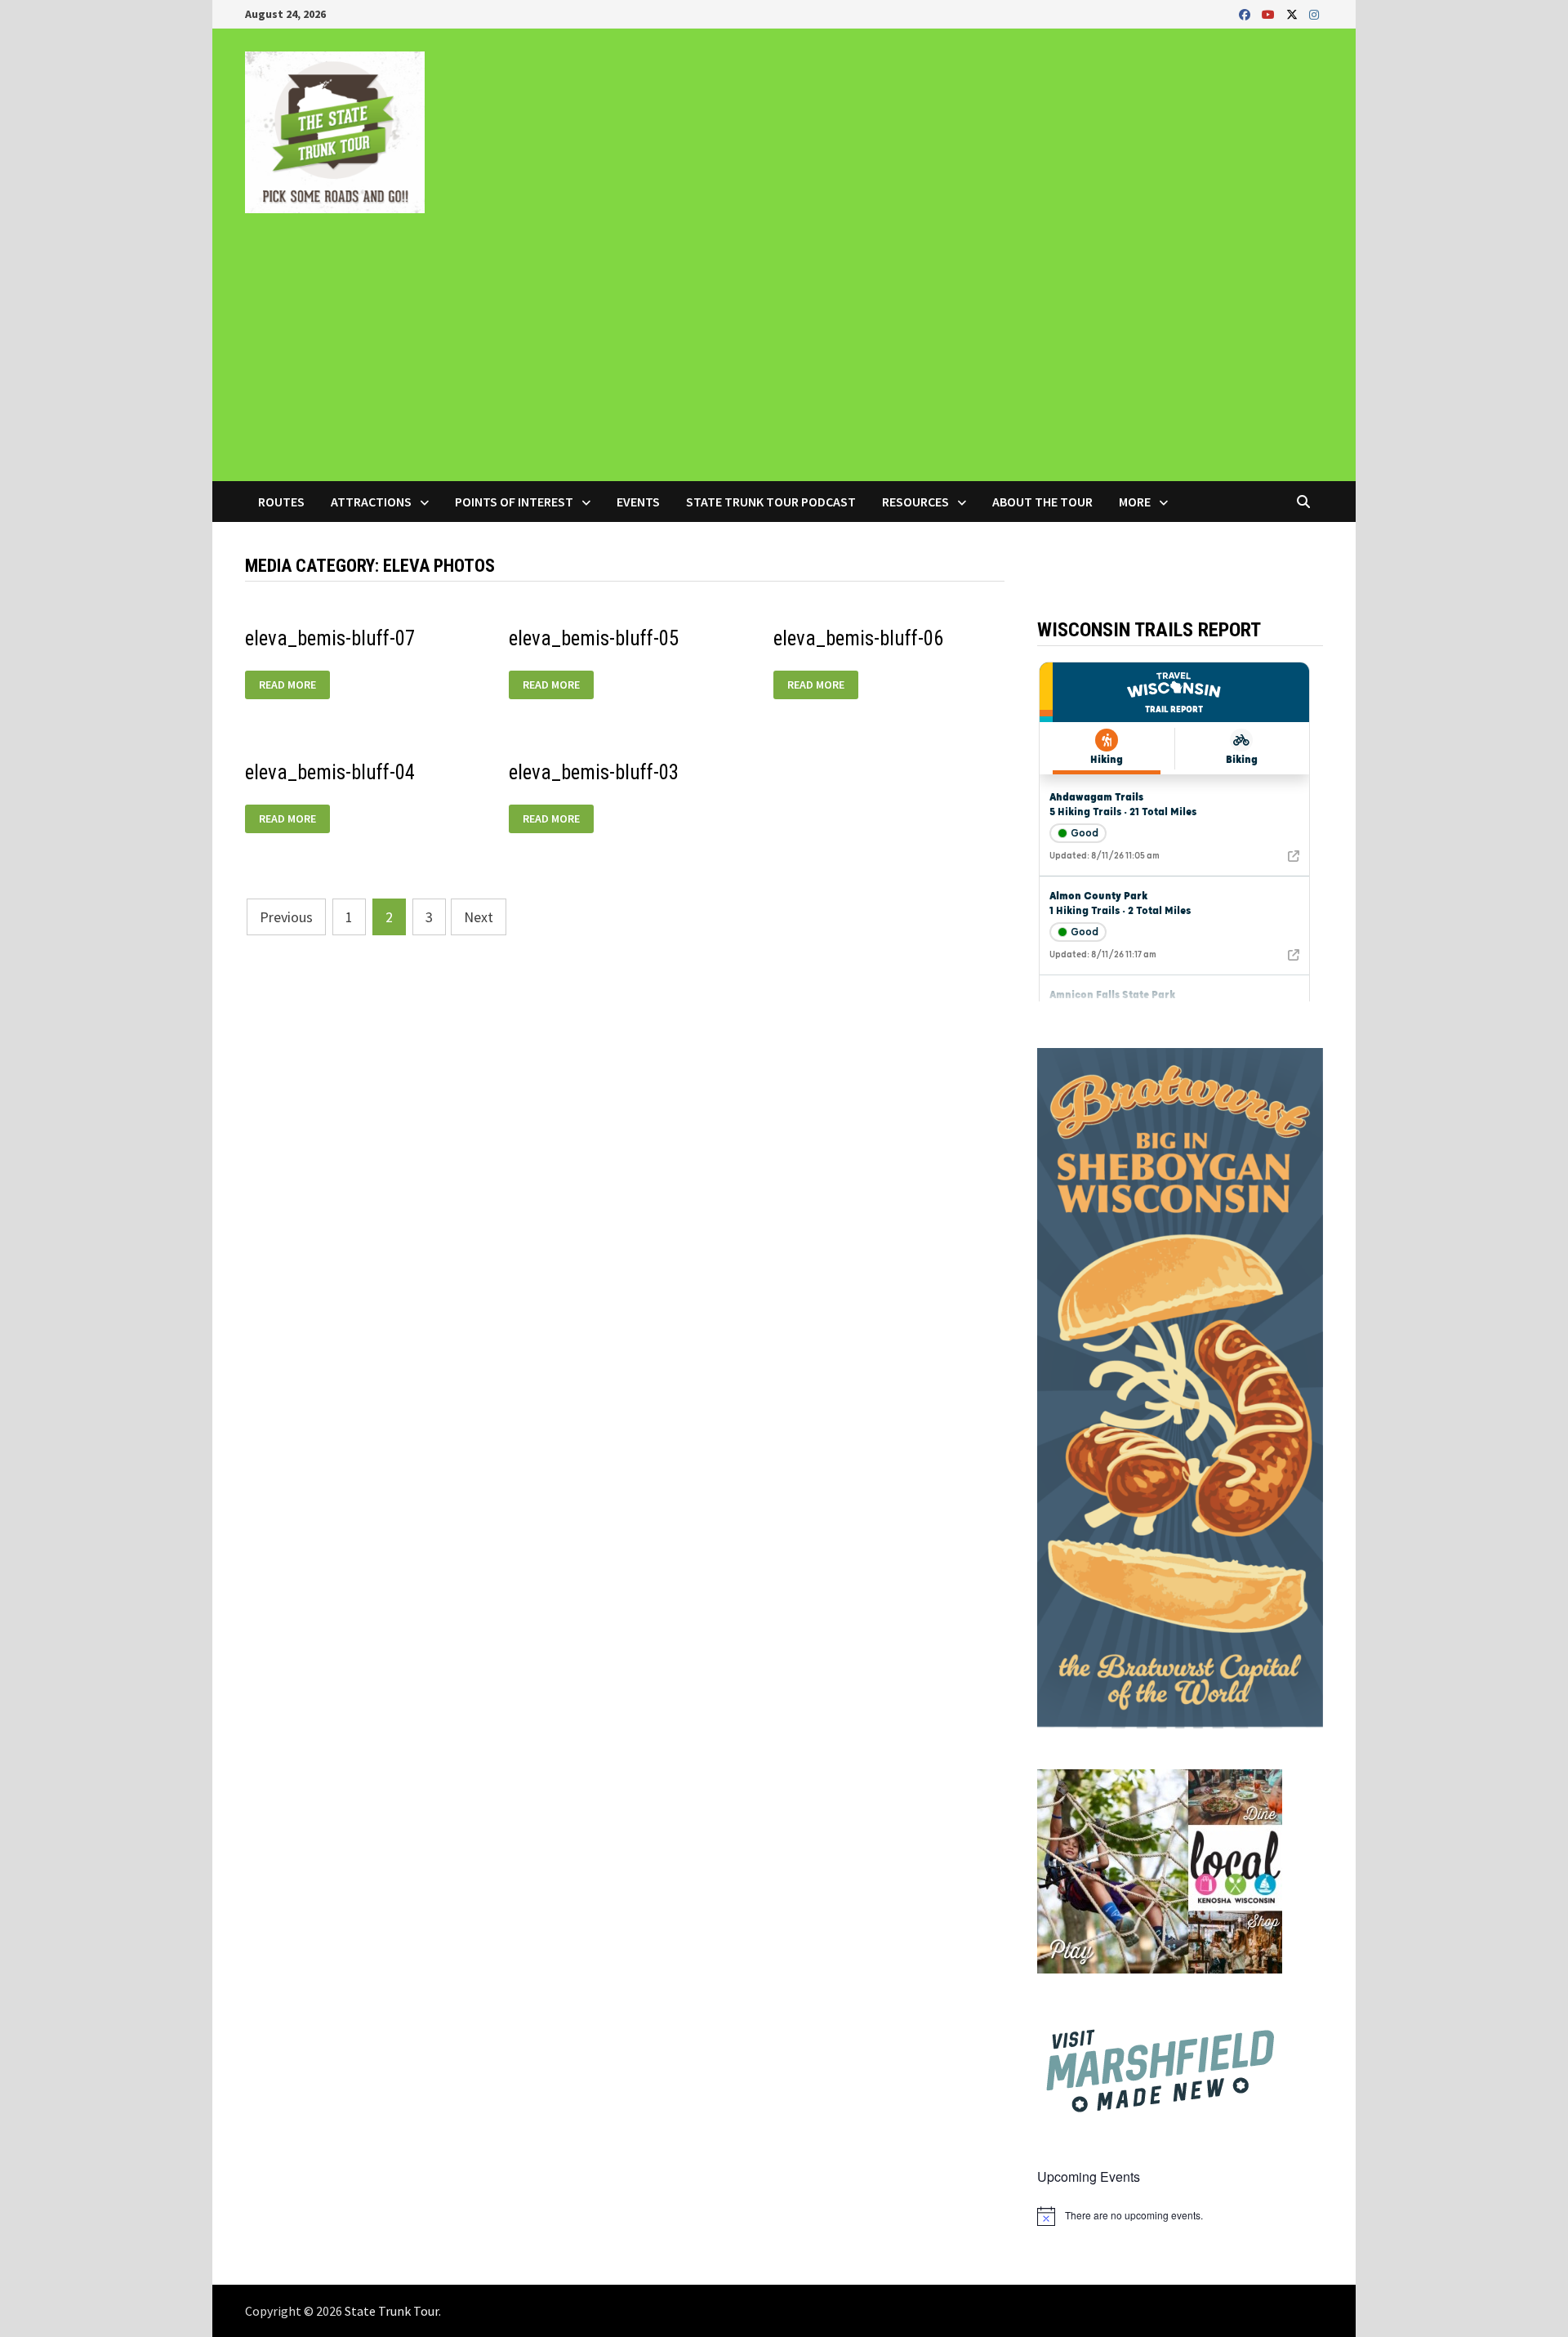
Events (638, 502)
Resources (915, 502)
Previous (286, 917)
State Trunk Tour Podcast (771, 502)
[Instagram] (1314, 13)
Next (479, 917)
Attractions (371, 502)
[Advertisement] (784, 359)
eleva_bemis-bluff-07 (330, 638)
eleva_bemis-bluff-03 (594, 772)
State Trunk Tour (392, 2311)
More (1135, 502)
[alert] (1180, 2216)
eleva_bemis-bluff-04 (330, 772)
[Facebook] (1246, 13)
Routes (281, 502)
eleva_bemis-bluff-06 (858, 638)
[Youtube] (1270, 13)
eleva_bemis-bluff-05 (594, 638)
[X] (1294, 13)
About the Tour (1042, 502)
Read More (293, 685)
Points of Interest (514, 502)
